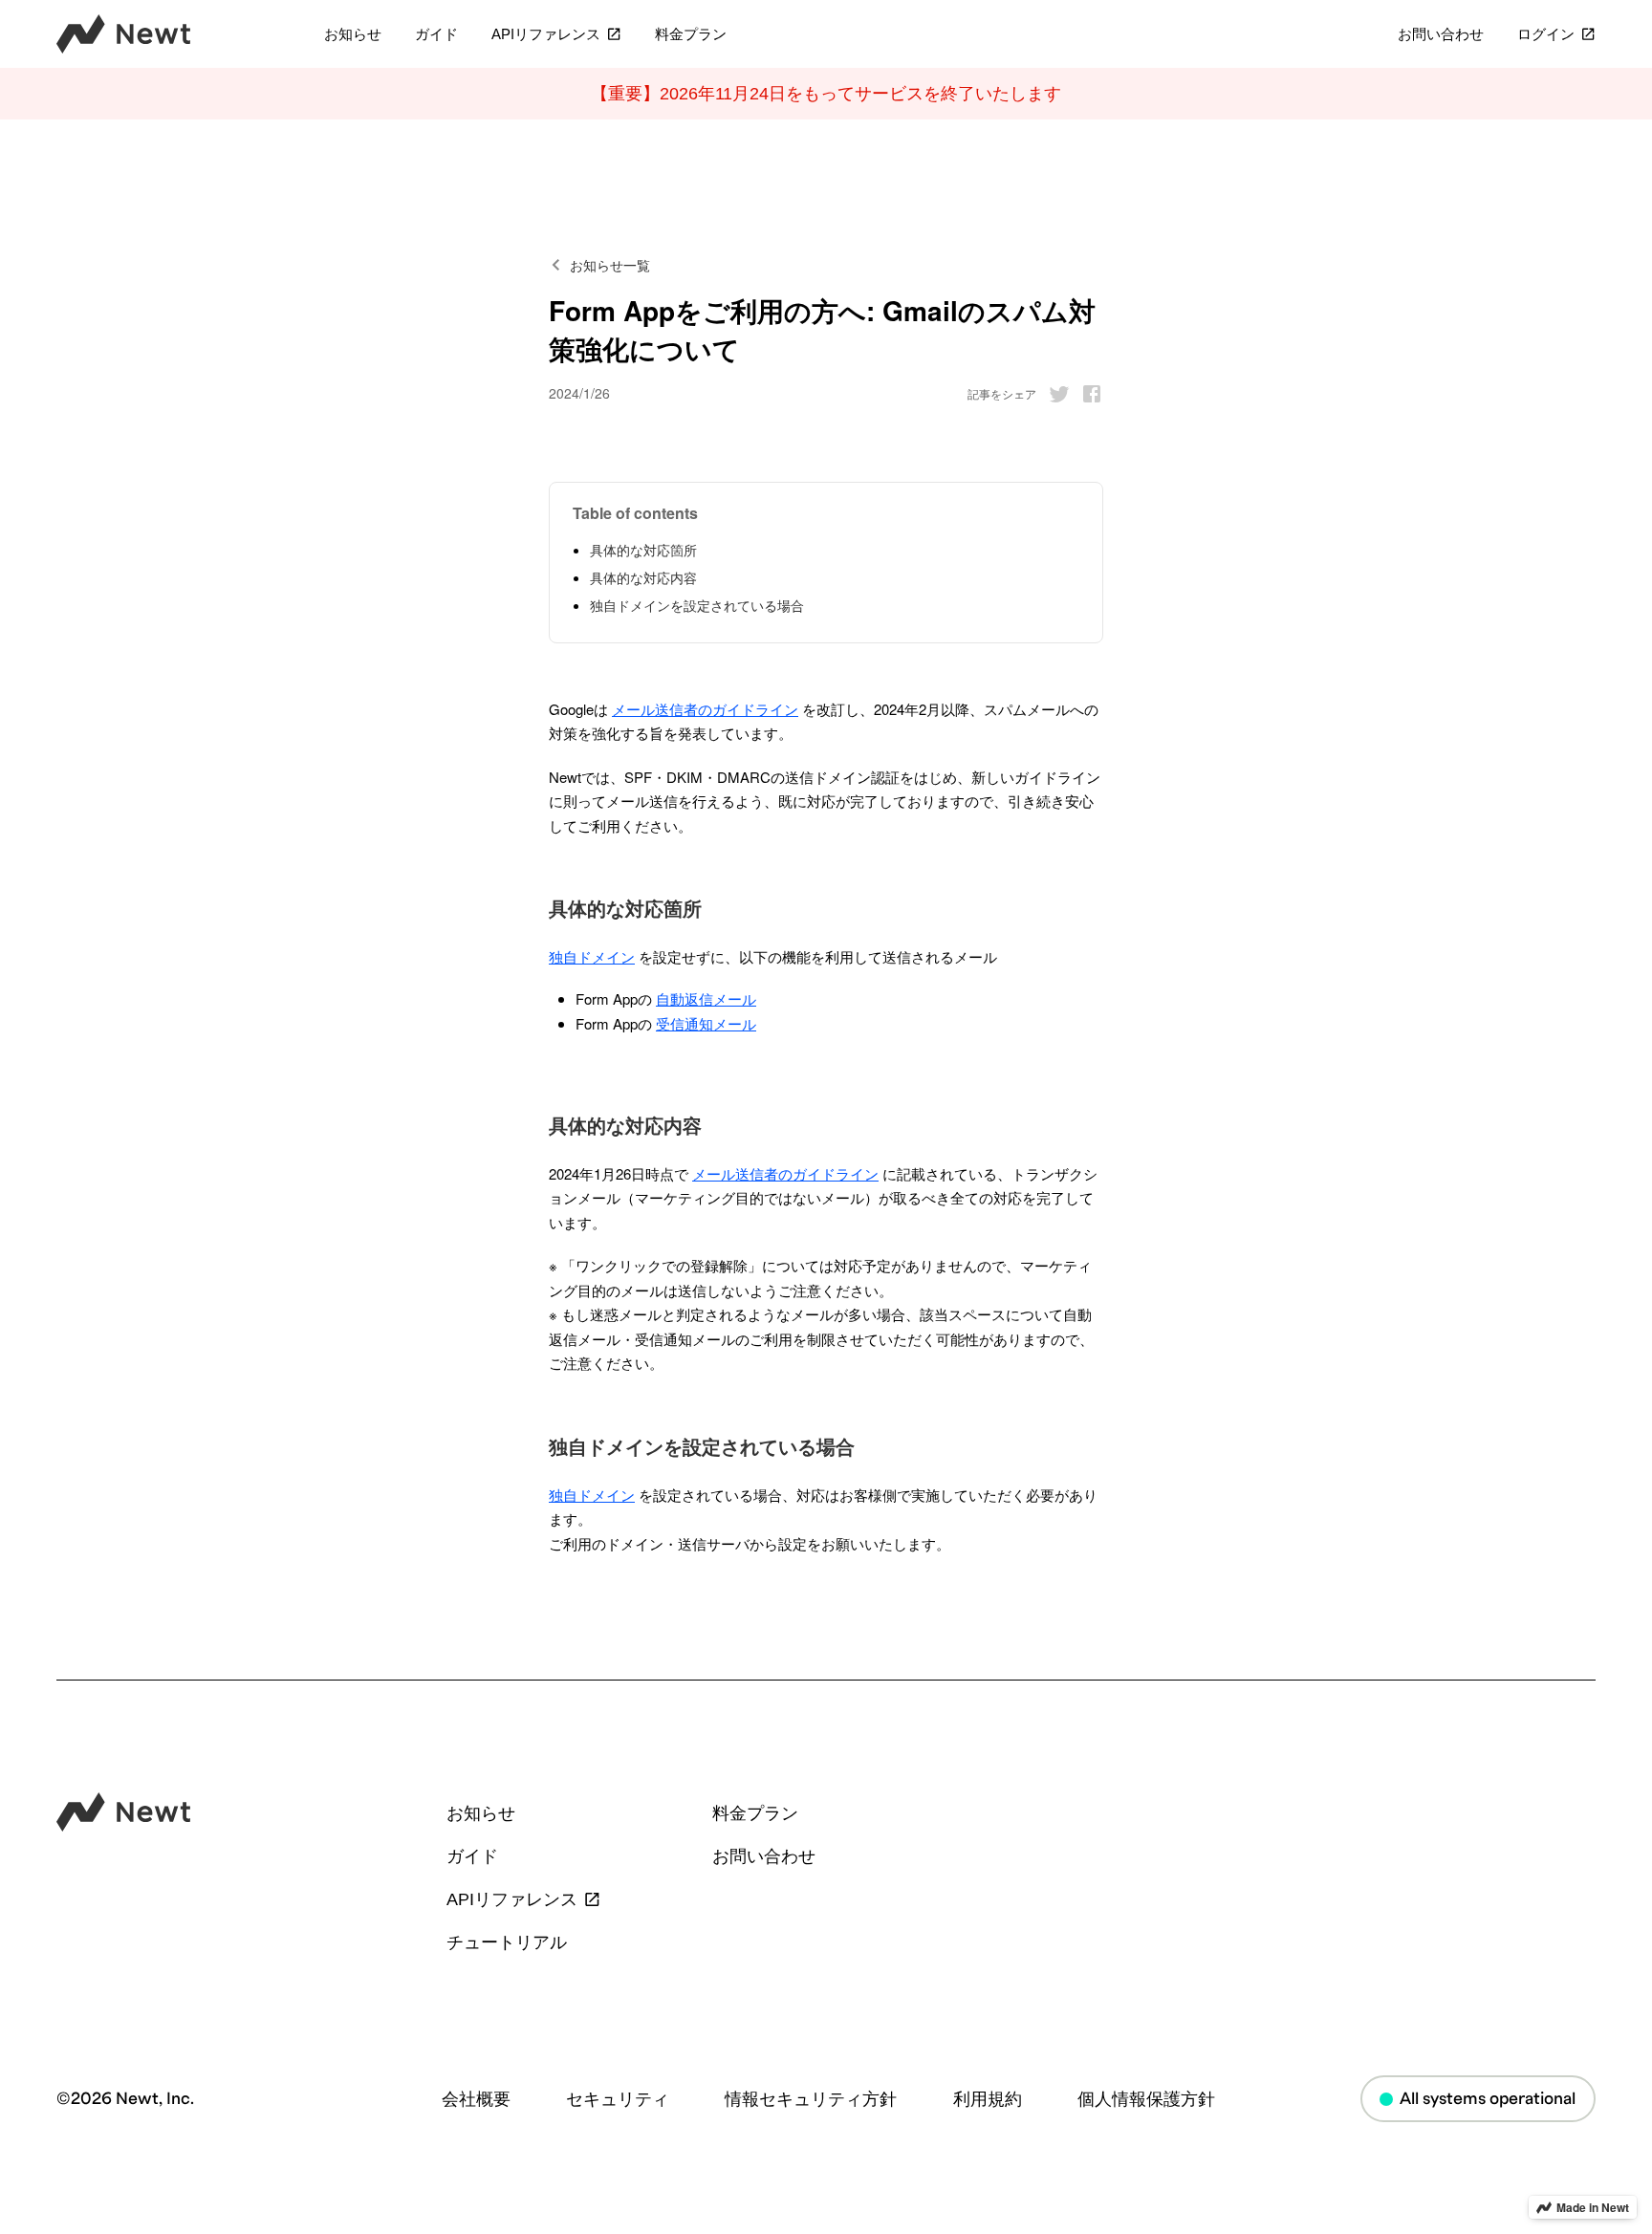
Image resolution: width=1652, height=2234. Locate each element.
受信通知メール (706, 1023)
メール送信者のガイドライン (705, 709)
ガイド (436, 35)
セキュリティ (618, 2099)
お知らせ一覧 (610, 265)
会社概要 (476, 2099)
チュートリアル (507, 1942)
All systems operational (1488, 2099)
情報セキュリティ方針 (811, 2099)
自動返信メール (706, 998)
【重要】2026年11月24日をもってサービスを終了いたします (826, 94)
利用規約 (988, 2099)
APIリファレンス (546, 35)
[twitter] (1054, 394)
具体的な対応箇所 (643, 550)
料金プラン (691, 35)
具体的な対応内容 (643, 577)
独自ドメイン (592, 956)
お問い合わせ (1441, 35)
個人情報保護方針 (1146, 2099)
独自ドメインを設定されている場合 (697, 605)
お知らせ (353, 35)
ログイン (1546, 35)
